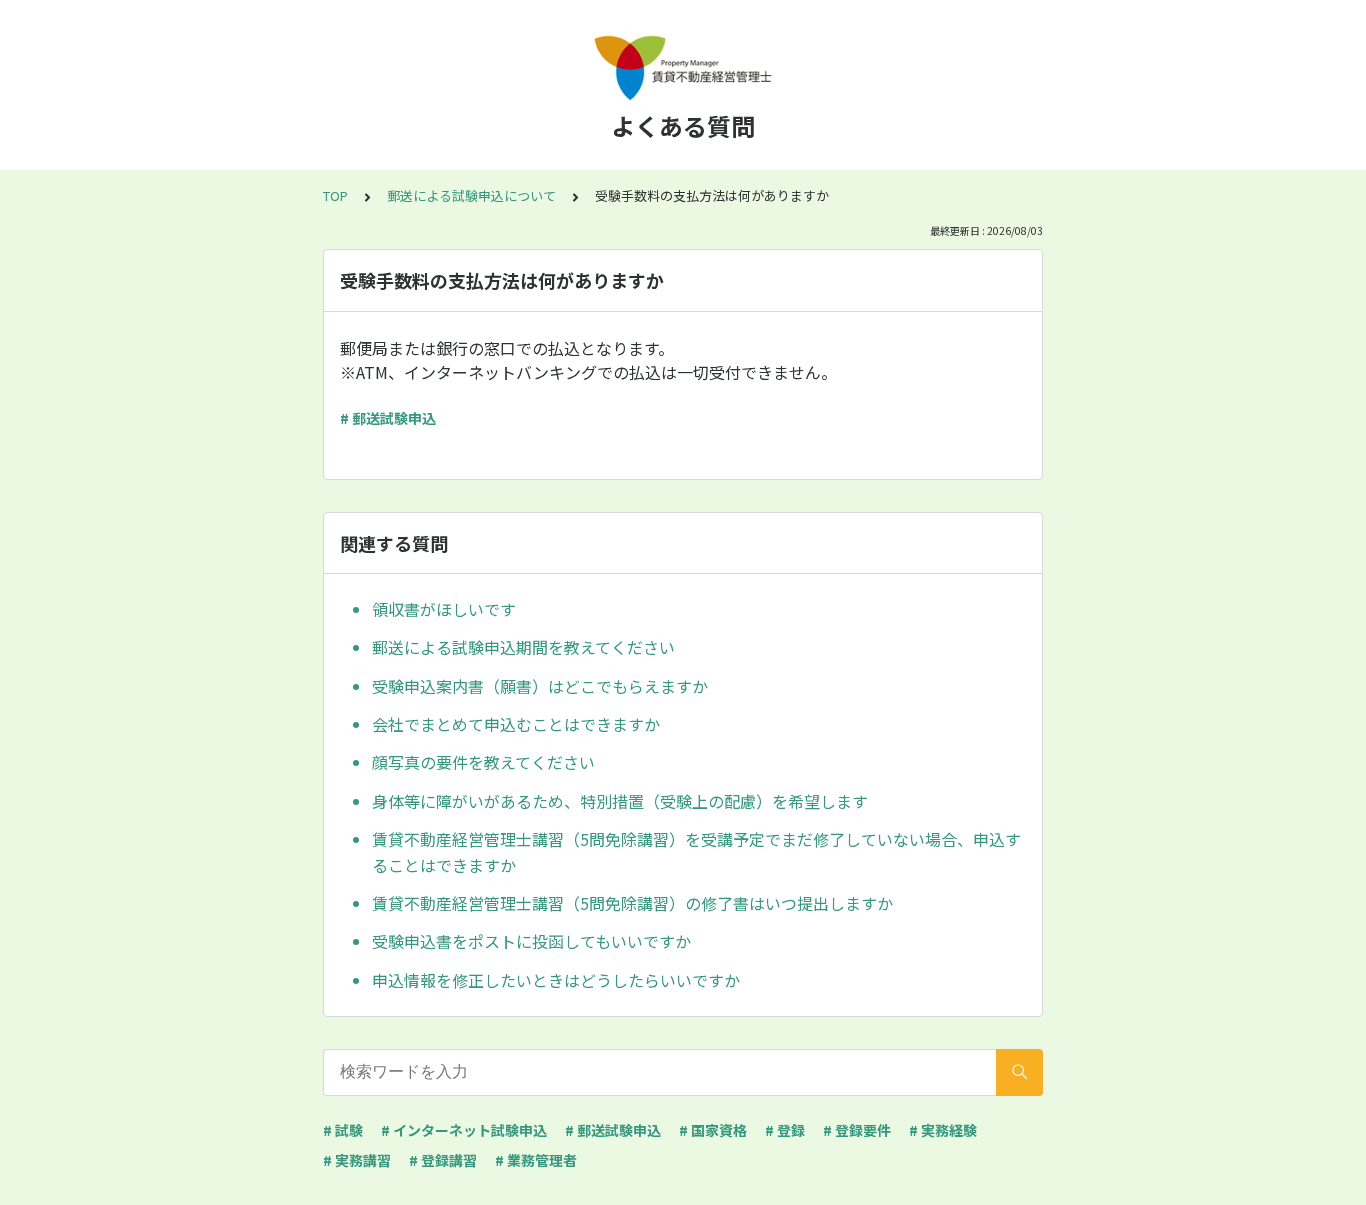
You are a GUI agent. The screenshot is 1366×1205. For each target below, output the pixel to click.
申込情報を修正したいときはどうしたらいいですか (556, 980)
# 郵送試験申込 (388, 418)
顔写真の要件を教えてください (483, 762)
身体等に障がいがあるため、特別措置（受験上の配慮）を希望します (620, 801)
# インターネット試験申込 (464, 1130)
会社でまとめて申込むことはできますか (516, 724)
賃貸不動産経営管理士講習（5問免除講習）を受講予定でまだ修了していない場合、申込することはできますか (696, 852)
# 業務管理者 (536, 1160)
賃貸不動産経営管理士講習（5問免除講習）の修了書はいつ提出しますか (632, 903)
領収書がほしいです (444, 609)
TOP (335, 195)
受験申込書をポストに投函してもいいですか (531, 941)
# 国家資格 (713, 1130)
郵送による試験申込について (471, 195)
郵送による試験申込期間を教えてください (523, 647)
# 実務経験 (943, 1130)
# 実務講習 (357, 1160)
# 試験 (343, 1130)
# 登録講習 (443, 1160)
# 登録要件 (857, 1130)
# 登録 (785, 1130)
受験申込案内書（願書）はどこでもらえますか (540, 686)
